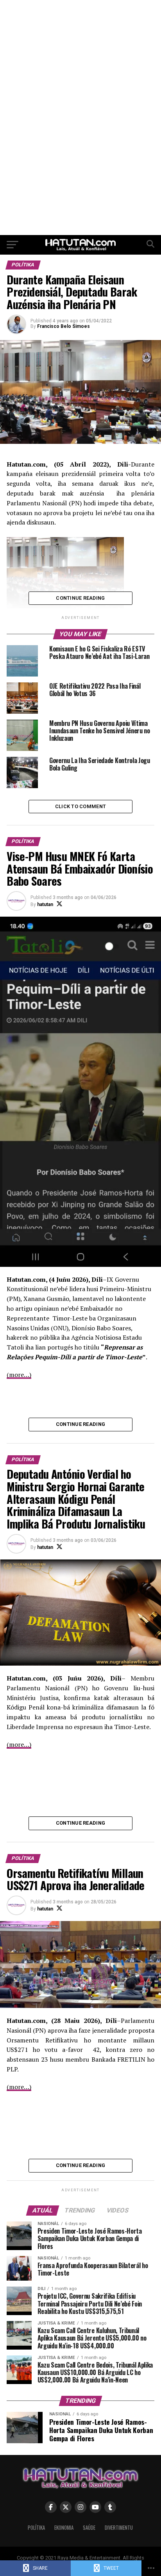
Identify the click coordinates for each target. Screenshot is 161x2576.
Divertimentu (119, 2528)
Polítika (36, 2528)
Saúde (89, 2528)
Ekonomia (64, 2528)
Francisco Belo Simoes (64, 326)
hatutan (45, 904)
